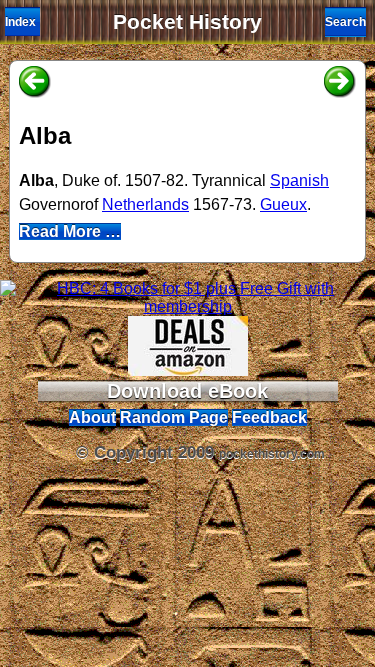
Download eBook (187, 391)
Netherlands (145, 204)
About (92, 417)
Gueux (283, 204)
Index (20, 22)
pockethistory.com (272, 454)
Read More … (70, 231)
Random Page (174, 417)
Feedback (269, 417)
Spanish (299, 180)
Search (345, 22)
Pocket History (187, 22)
